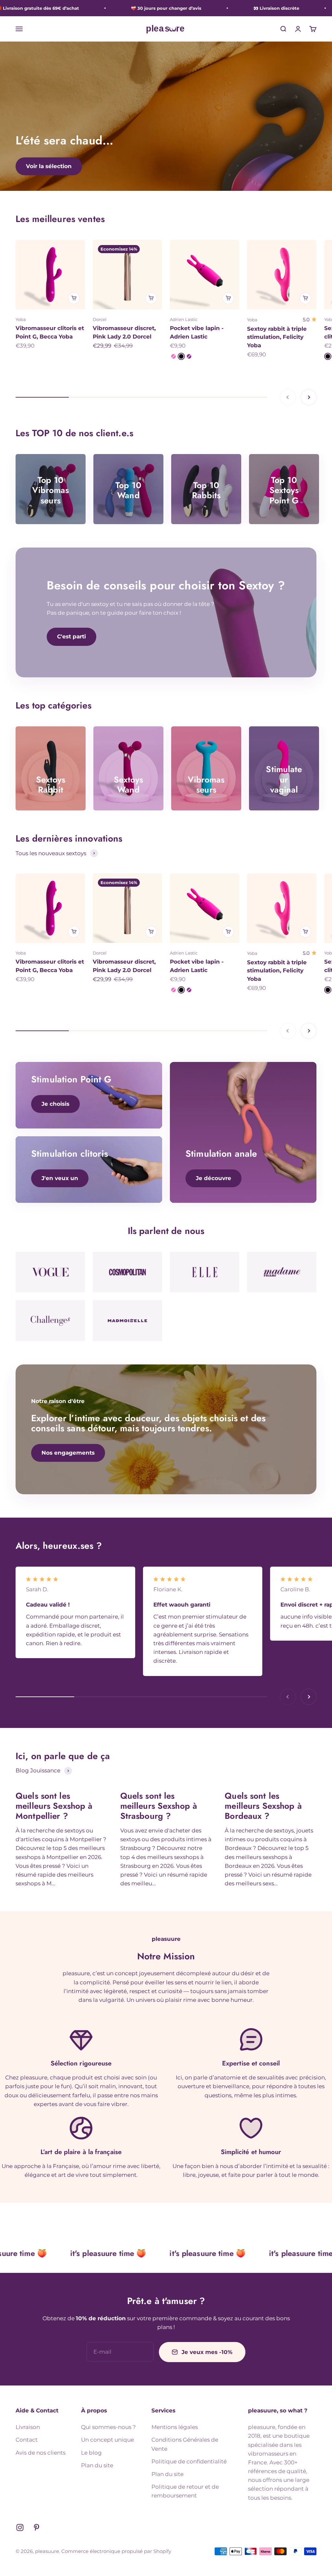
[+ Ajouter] (74, 298)
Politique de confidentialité (189, 2461)
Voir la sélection (49, 166)
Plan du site (97, 2465)
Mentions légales (175, 2427)
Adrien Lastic (184, 319)
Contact (27, 2440)
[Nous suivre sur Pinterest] (36, 2527)
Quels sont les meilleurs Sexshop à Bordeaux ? (263, 1806)
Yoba (21, 319)
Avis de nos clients (41, 2453)
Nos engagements (68, 1453)
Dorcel (100, 319)
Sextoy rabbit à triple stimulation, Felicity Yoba (277, 337)
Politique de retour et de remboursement (185, 2491)
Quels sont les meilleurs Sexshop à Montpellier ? (54, 1806)
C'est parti (71, 636)
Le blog (91, 2453)
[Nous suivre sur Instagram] (20, 2527)
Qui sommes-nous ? (108, 2427)
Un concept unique (107, 2440)
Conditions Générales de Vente (185, 2444)
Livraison (28, 2427)
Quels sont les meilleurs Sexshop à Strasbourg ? (159, 1806)
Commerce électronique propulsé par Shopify (116, 2551)
